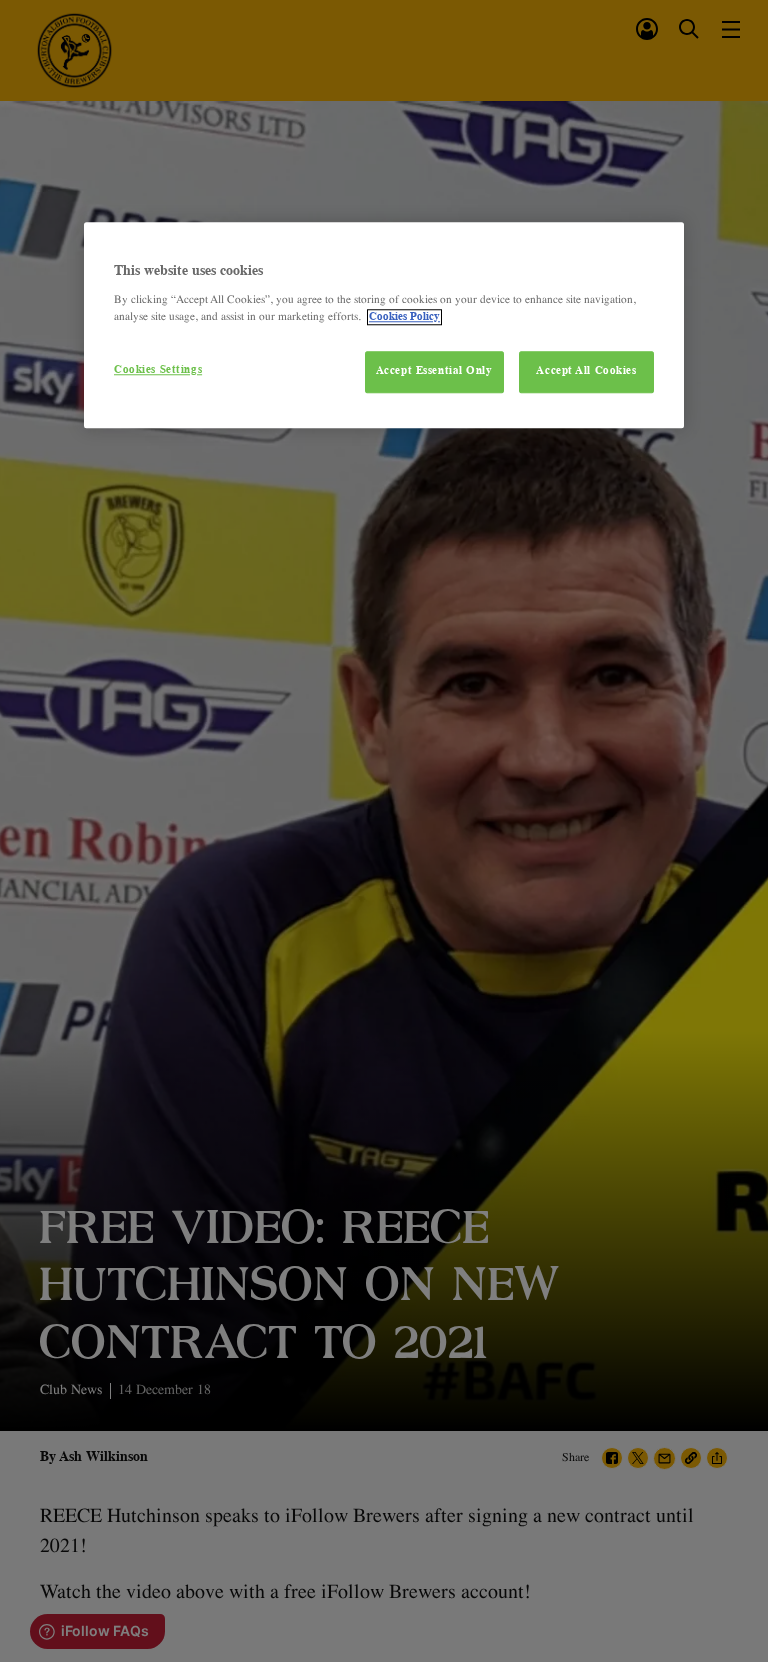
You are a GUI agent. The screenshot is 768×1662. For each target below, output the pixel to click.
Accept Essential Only (434, 371)
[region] (384, 326)
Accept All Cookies (586, 371)
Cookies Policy (404, 317)
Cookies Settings (158, 370)
